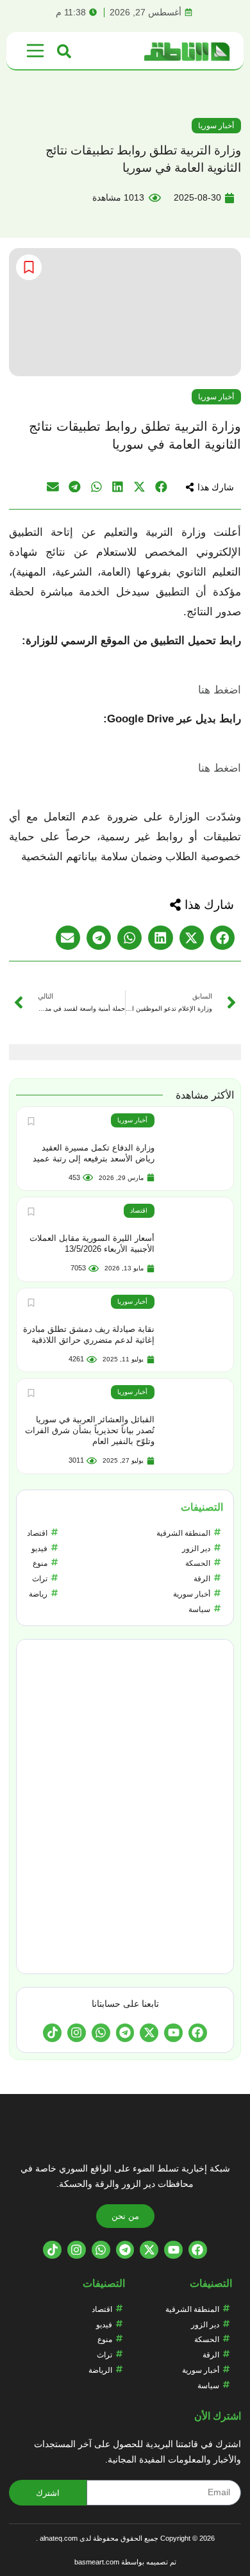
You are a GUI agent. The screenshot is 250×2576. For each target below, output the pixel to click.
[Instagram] (77, 2033)
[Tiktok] (52, 2033)
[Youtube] (173, 2033)
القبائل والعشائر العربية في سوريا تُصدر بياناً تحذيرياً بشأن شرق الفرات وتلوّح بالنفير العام (90, 1430)
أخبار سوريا (216, 126)
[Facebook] (198, 2033)
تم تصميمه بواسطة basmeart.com (125, 2562)
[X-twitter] (149, 2033)
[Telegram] (125, 2033)
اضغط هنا (220, 690)
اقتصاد (139, 1210)
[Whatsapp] (101, 2033)
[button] (210, 487)
